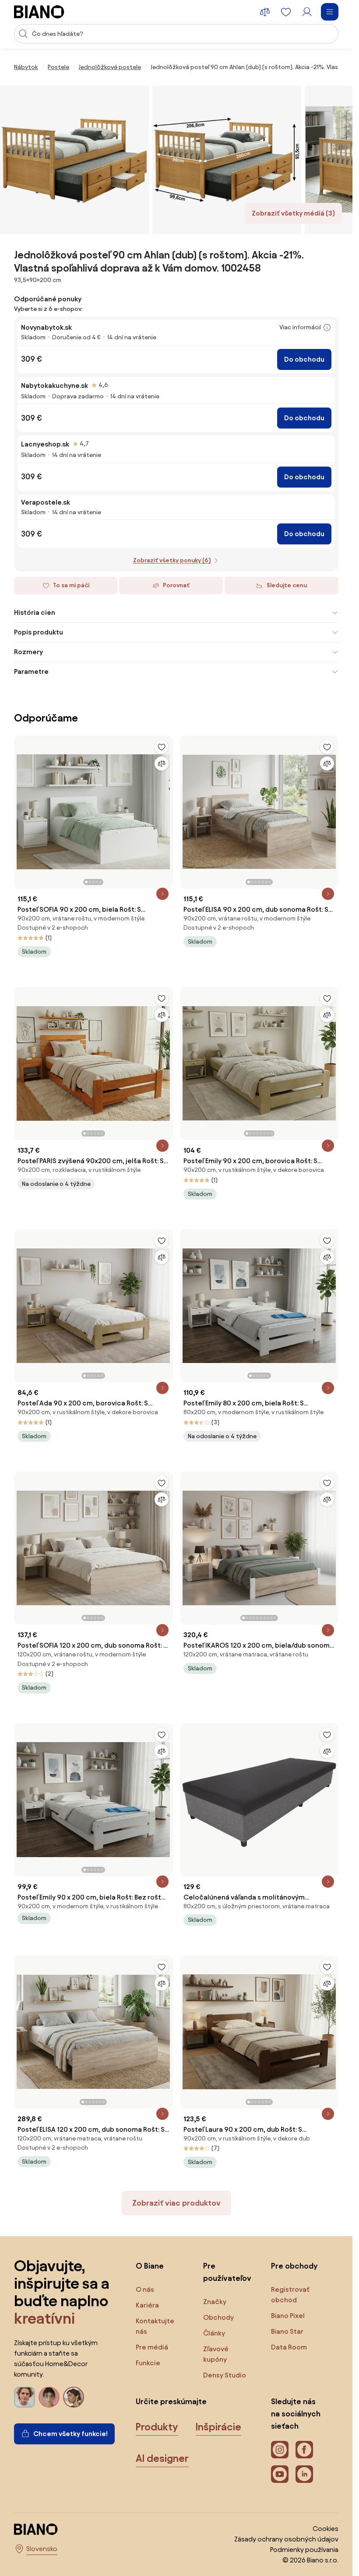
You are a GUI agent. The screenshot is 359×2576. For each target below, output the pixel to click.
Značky (215, 2302)
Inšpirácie (218, 2427)
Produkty (157, 2427)
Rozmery (28, 652)
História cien (35, 612)
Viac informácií (300, 327)
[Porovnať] (162, 763)
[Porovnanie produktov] (265, 12)
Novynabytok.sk (46, 327)
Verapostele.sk (46, 502)
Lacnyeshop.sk (45, 444)
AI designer (162, 2458)
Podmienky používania (304, 2550)
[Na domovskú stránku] (39, 12)
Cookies (326, 2529)
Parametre (31, 671)
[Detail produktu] (162, 894)
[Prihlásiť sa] (307, 12)
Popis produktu (39, 632)
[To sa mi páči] (162, 747)
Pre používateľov (227, 2272)
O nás (145, 2289)
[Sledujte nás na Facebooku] (304, 2450)
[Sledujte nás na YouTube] (280, 2474)
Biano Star (287, 2331)
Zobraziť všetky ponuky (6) (172, 560)
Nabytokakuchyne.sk (55, 385)
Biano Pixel (288, 2316)
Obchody (218, 2317)
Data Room (289, 2347)
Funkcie (148, 2363)
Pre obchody (294, 2266)
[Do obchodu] (74, 160)
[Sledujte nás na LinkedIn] (304, 2474)
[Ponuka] (330, 12)
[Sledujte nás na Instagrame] (280, 2450)
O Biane (150, 2266)
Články (214, 2333)
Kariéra (147, 2305)
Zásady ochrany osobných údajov (286, 2539)
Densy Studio (225, 2375)
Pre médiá (152, 2347)
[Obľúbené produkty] (286, 12)
